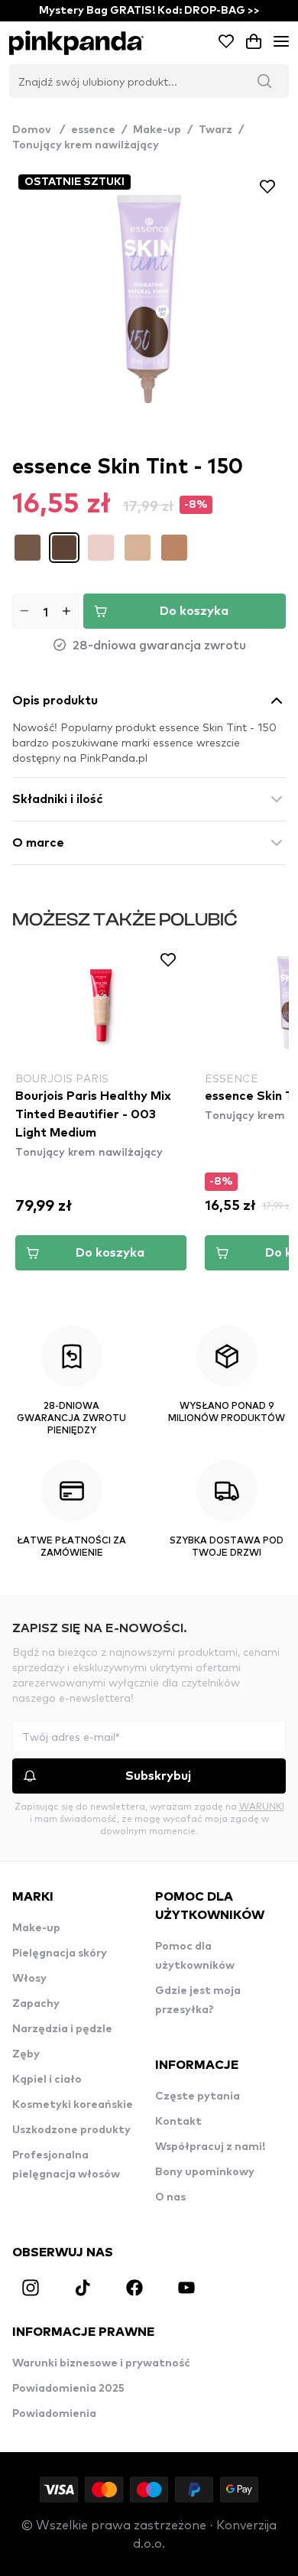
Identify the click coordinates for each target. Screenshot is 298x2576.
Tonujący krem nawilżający (86, 145)
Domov (39, 130)
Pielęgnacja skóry (60, 1953)
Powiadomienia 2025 (68, 2389)
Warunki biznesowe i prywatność (101, 2363)
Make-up (157, 130)
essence (93, 130)
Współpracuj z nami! (210, 2147)
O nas (170, 2197)
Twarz (215, 130)
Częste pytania (198, 2096)
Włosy (29, 1979)
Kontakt (178, 2122)
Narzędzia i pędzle (62, 2029)
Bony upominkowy (205, 2172)
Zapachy (36, 2004)
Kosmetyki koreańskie (73, 2105)
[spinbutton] (45, 611)
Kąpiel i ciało (47, 2080)
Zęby (26, 2054)
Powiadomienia (54, 2414)
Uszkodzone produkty (71, 2130)
